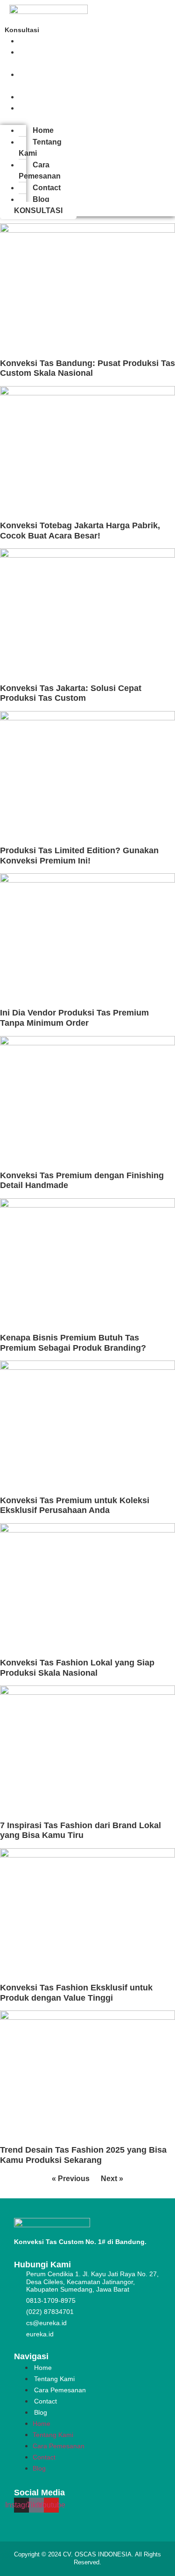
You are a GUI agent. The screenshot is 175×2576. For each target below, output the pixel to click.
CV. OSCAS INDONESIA (97, 2554)
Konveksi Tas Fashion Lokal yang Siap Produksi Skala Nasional (77, 1668)
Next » (112, 2179)
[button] (13, 119)
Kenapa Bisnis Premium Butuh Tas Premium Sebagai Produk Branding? (73, 1343)
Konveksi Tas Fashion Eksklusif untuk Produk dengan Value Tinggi (76, 1993)
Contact (47, 188)
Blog (34, 108)
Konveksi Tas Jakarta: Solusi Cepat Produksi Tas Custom (71, 693)
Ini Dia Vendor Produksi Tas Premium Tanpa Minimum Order (74, 1018)
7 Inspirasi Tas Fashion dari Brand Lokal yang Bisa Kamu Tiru (80, 1830)
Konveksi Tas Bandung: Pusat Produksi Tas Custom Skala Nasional (87, 368)
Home (43, 130)
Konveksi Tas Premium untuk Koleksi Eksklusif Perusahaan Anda (75, 1506)
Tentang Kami (37, 58)
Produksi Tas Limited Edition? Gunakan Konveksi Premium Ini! (79, 856)
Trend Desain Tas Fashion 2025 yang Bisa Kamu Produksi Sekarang (83, 2155)
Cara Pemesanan (40, 80)
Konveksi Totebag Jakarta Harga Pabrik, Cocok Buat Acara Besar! (80, 531)
